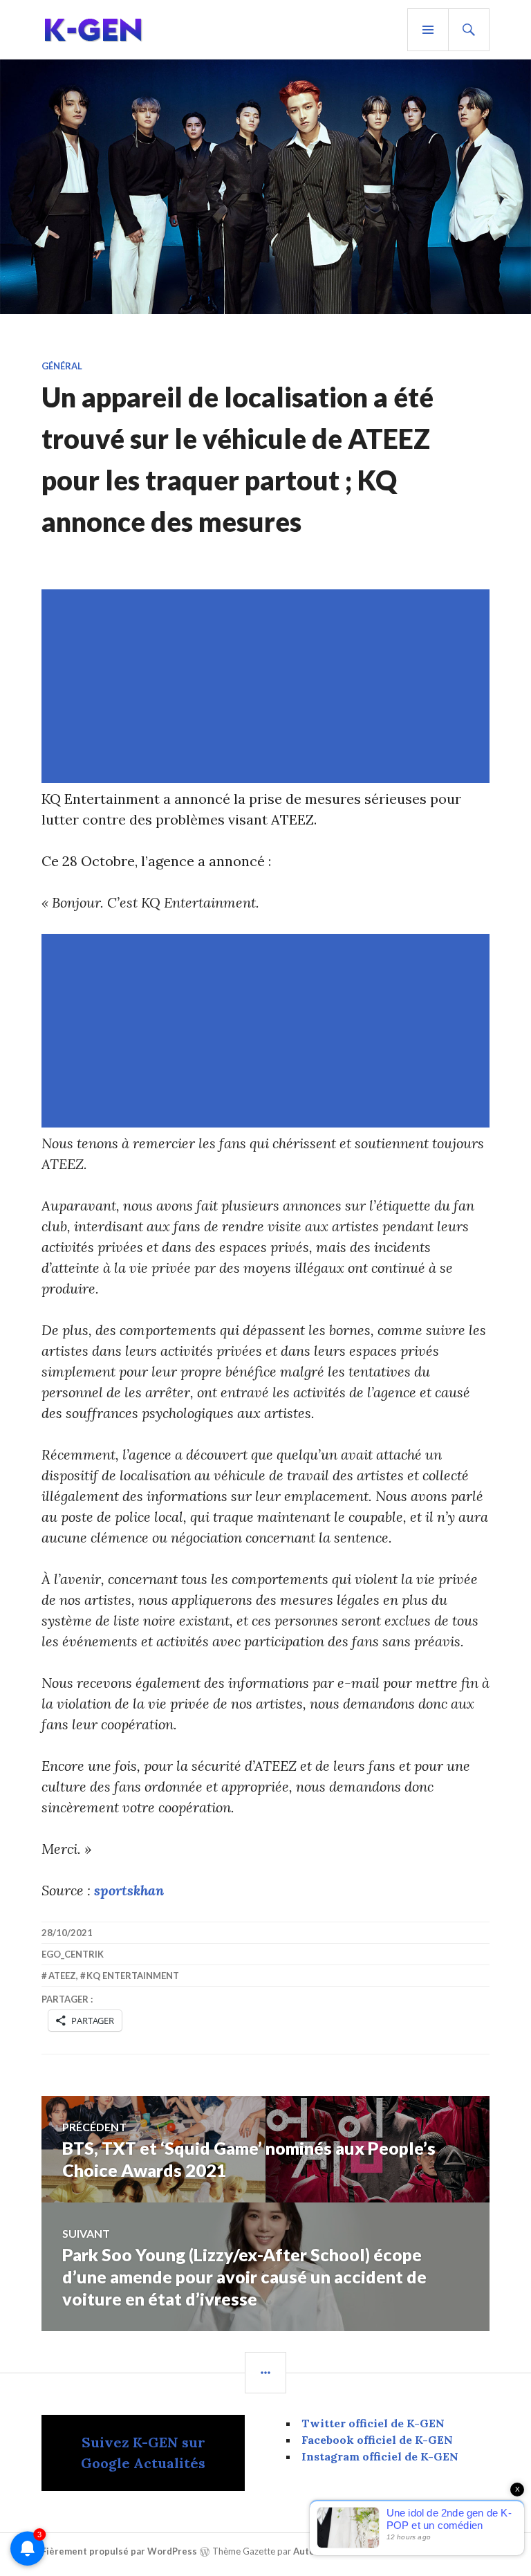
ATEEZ (62, 1976)
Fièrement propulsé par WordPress (119, 2551)
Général (62, 366)
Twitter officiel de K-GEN (373, 2423)
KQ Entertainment (133, 1976)
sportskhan (129, 1890)
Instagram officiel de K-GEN (380, 2456)
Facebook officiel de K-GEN (377, 2440)
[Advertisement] (268, 686)
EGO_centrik (73, 1954)
